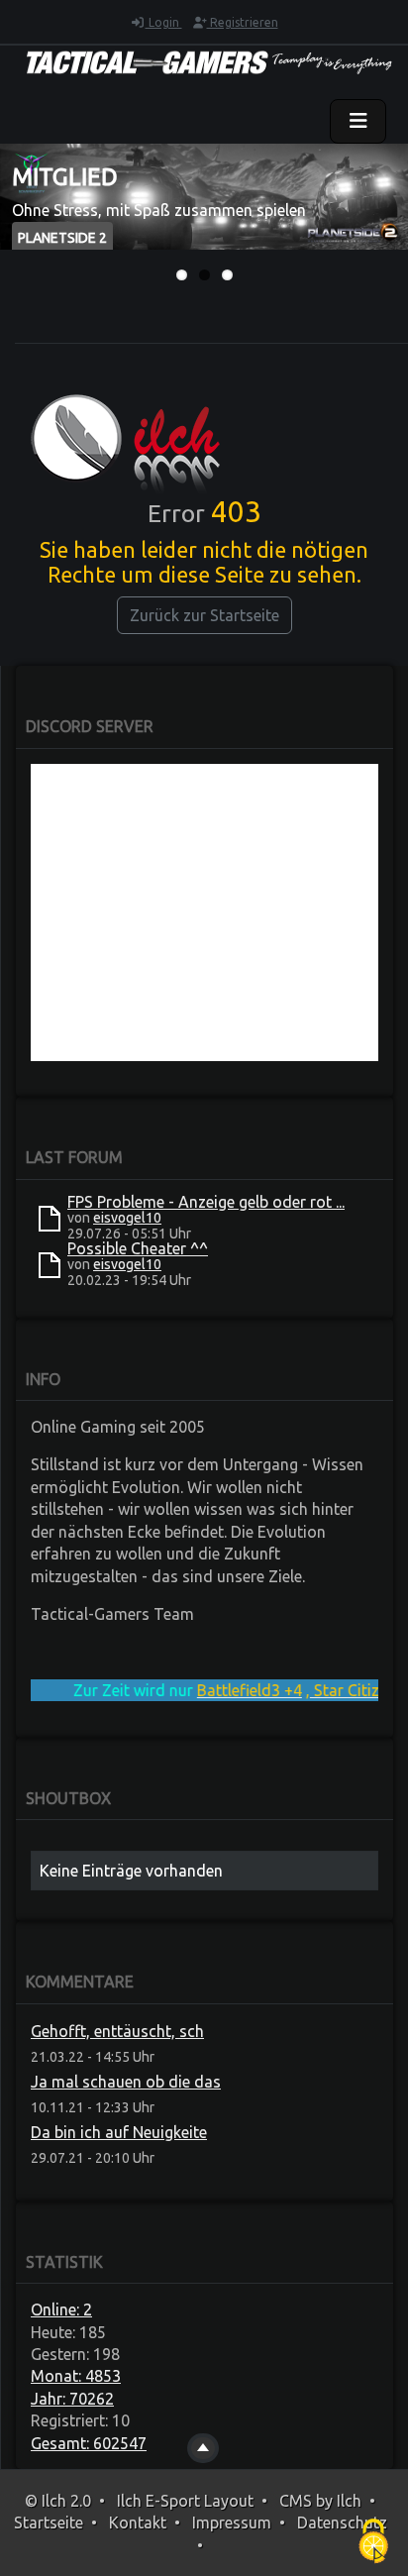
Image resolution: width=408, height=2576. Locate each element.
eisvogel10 (127, 1218)
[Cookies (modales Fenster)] (373, 2542)
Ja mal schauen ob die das (126, 2082)
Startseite (49, 2522)
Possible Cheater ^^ (138, 1248)
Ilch (349, 2501)
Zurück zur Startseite (204, 615)
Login (164, 22)
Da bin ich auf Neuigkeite (119, 2132)
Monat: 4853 (76, 2376)
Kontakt (138, 2522)
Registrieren (243, 22)
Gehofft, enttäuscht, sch (117, 2031)
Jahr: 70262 (72, 2399)
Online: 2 (61, 2309)
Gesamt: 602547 (89, 2443)
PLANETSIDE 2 (62, 238)
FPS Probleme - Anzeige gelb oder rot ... (206, 1202)
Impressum (232, 2522)
